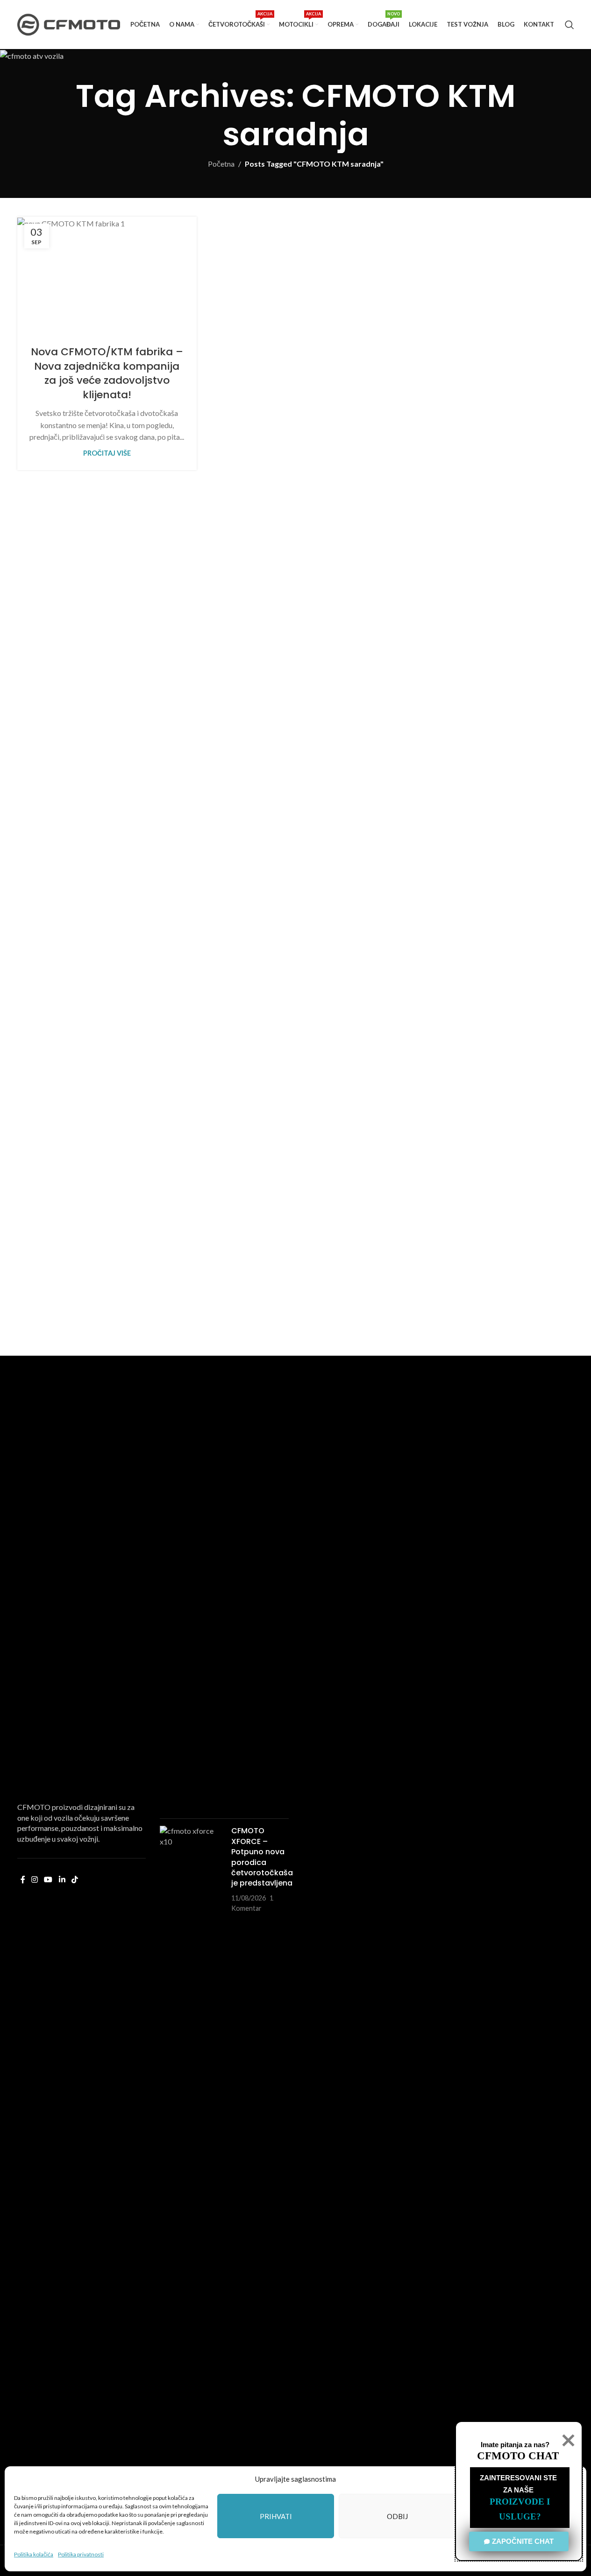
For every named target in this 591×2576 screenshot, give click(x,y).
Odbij (397, 2516)
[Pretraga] (570, 25)
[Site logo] (69, 24)
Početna (221, 164)
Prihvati (276, 2516)
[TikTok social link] (75, 1879)
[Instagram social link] (35, 1879)
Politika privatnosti (81, 2554)
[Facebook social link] (23, 1879)
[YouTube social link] (48, 1879)
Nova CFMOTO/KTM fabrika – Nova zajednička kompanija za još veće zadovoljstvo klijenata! (107, 373)
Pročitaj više (107, 453)
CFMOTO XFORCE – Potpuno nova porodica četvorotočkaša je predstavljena (262, 1857)
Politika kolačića (34, 2554)
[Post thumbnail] (192, 1461)
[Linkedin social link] (62, 1879)
